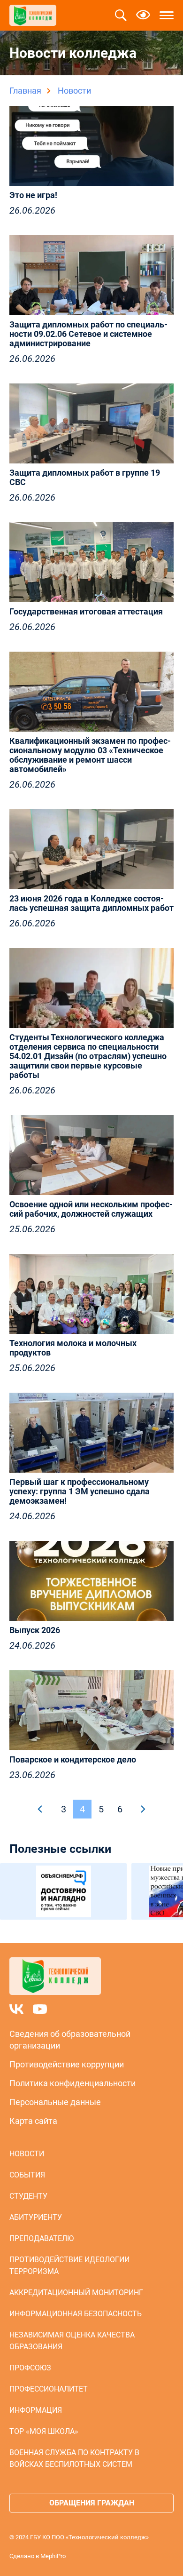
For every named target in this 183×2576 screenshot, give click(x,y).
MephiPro (53, 2556)
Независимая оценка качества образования (72, 2341)
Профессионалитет (49, 2389)
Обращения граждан (92, 2503)
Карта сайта (33, 2121)
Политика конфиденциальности (72, 2083)
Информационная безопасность (76, 2314)
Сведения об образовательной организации (70, 2040)
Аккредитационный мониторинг (76, 2293)
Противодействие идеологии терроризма (69, 2265)
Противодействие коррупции (67, 2064)
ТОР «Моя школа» (44, 2431)
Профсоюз (30, 2368)
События (27, 2175)
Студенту (28, 2196)
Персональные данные (55, 2102)
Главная (25, 91)
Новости (27, 2154)
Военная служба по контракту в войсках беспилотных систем (74, 2458)
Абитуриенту (36, 2217)
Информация (36, 2410)
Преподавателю (42, 2238)
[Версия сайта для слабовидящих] (143, 16)
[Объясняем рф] (63, 1891)
